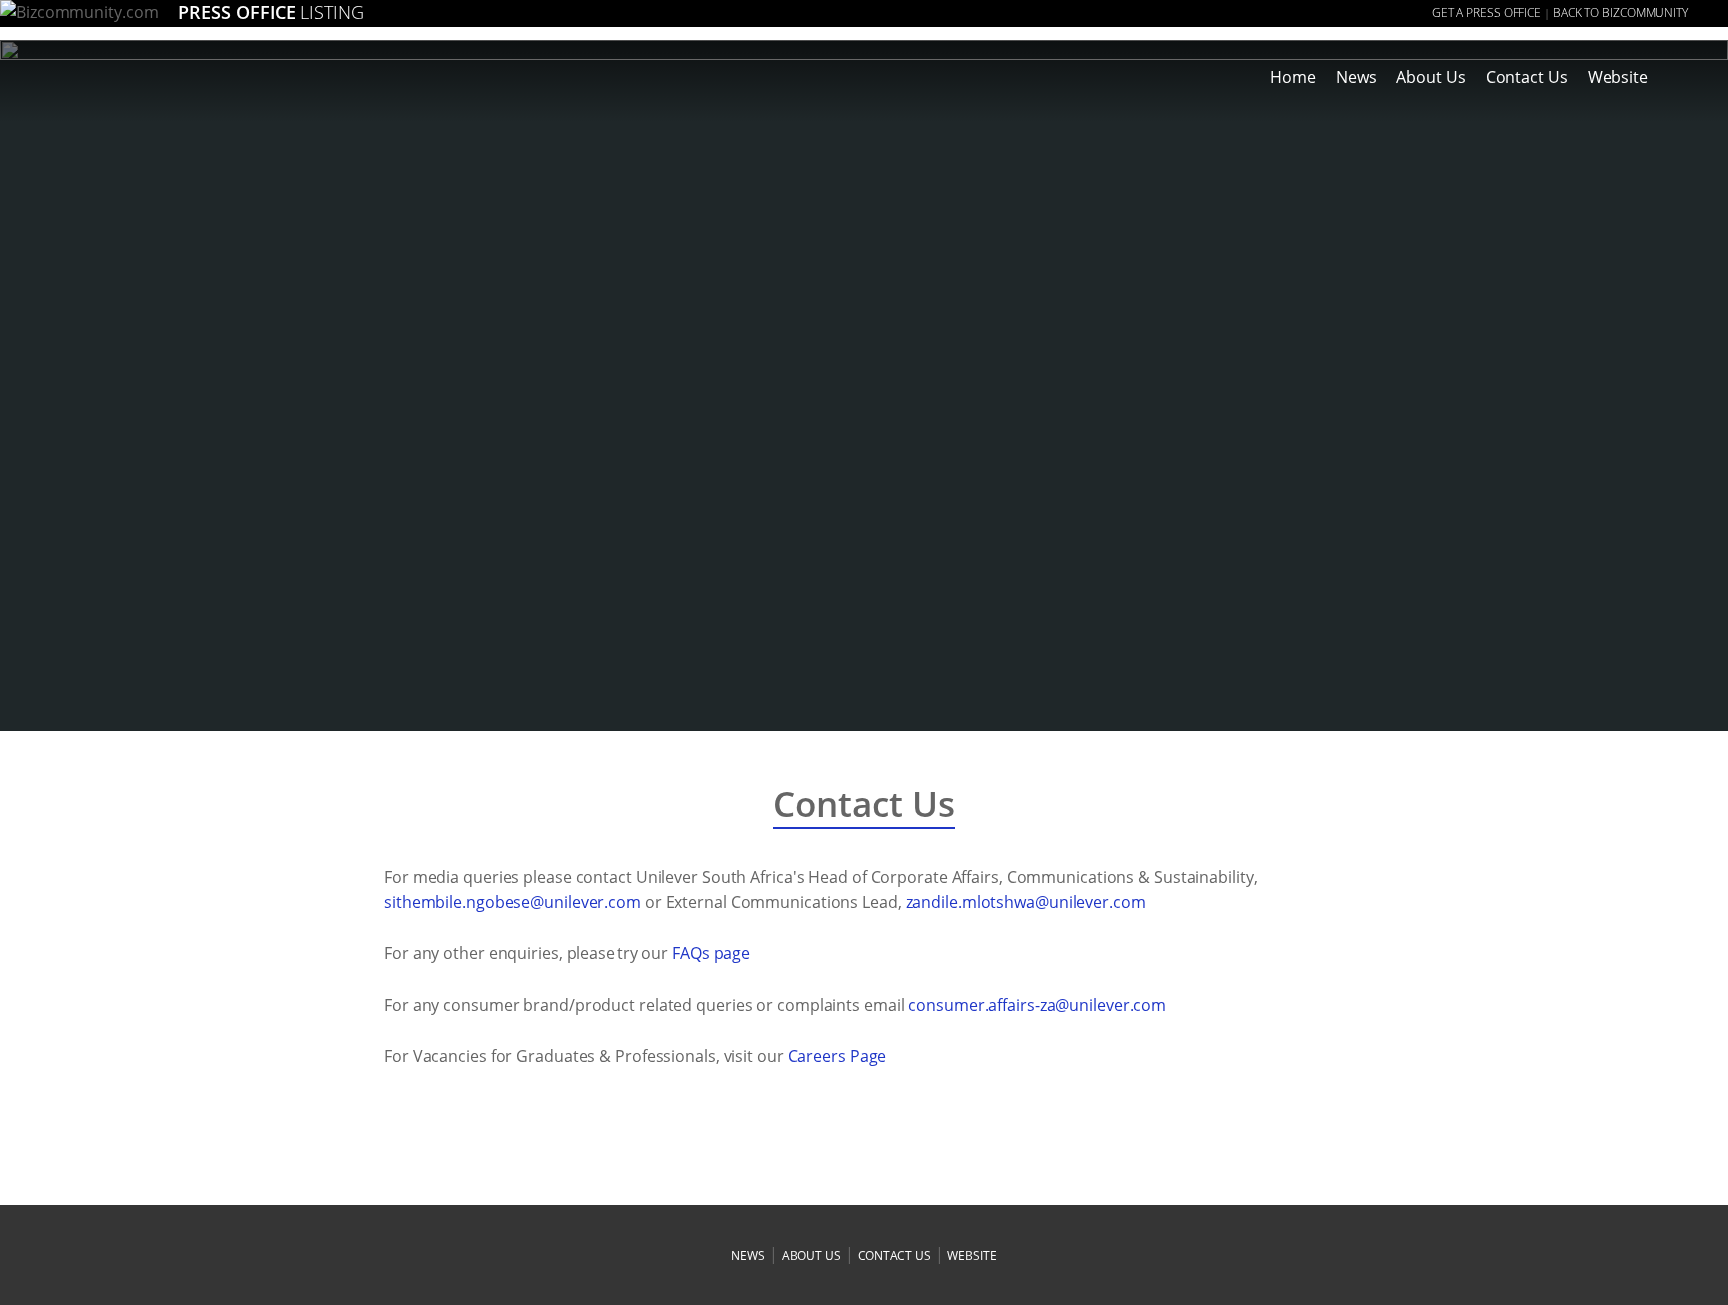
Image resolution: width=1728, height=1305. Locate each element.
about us (811, 1255)
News (1356, 77)
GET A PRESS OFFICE (1486, 12)
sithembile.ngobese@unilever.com (512, 902)
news (748, 1255)
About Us (1430, 77)
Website (1618, 77)
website (971, 1255)
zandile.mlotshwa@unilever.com (1026, 902)
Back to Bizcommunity (1620, 12)
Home (1293, 77)
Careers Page (837, 1056)
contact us (894, 1255)
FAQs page (711, 953)
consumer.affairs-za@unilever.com (1037, 1005)
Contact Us (1527, 77)
